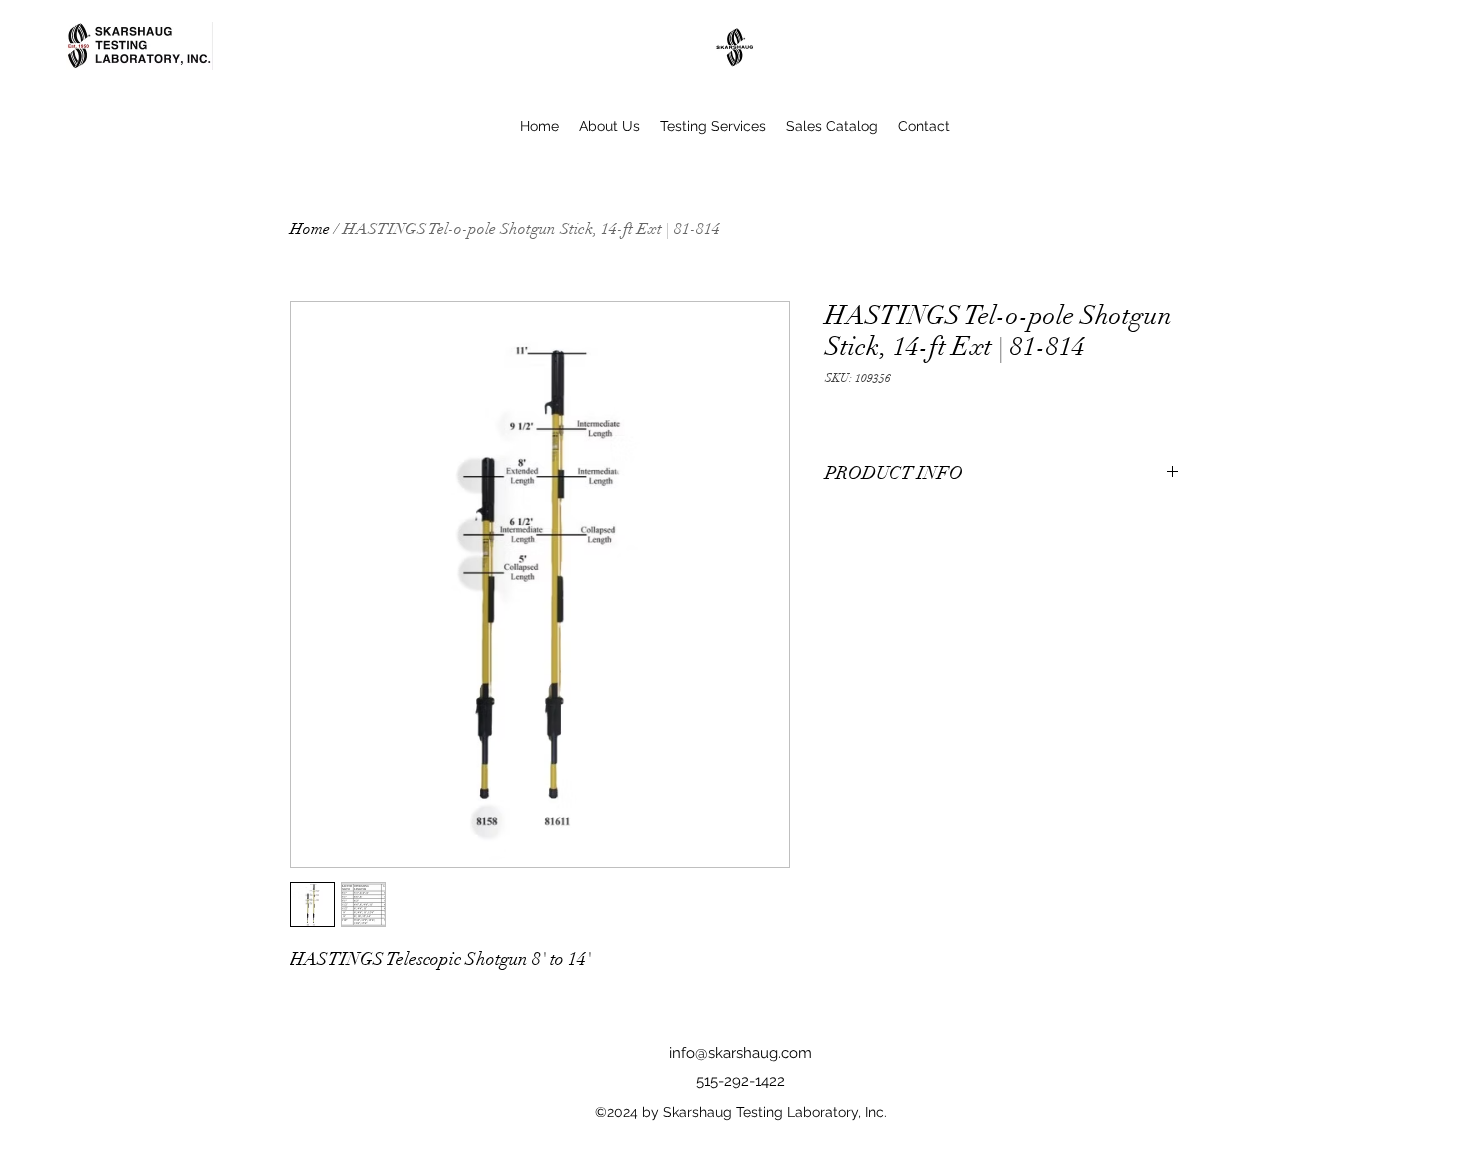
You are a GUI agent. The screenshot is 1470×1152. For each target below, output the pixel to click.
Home (310, 229)
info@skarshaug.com (740, 1053)
